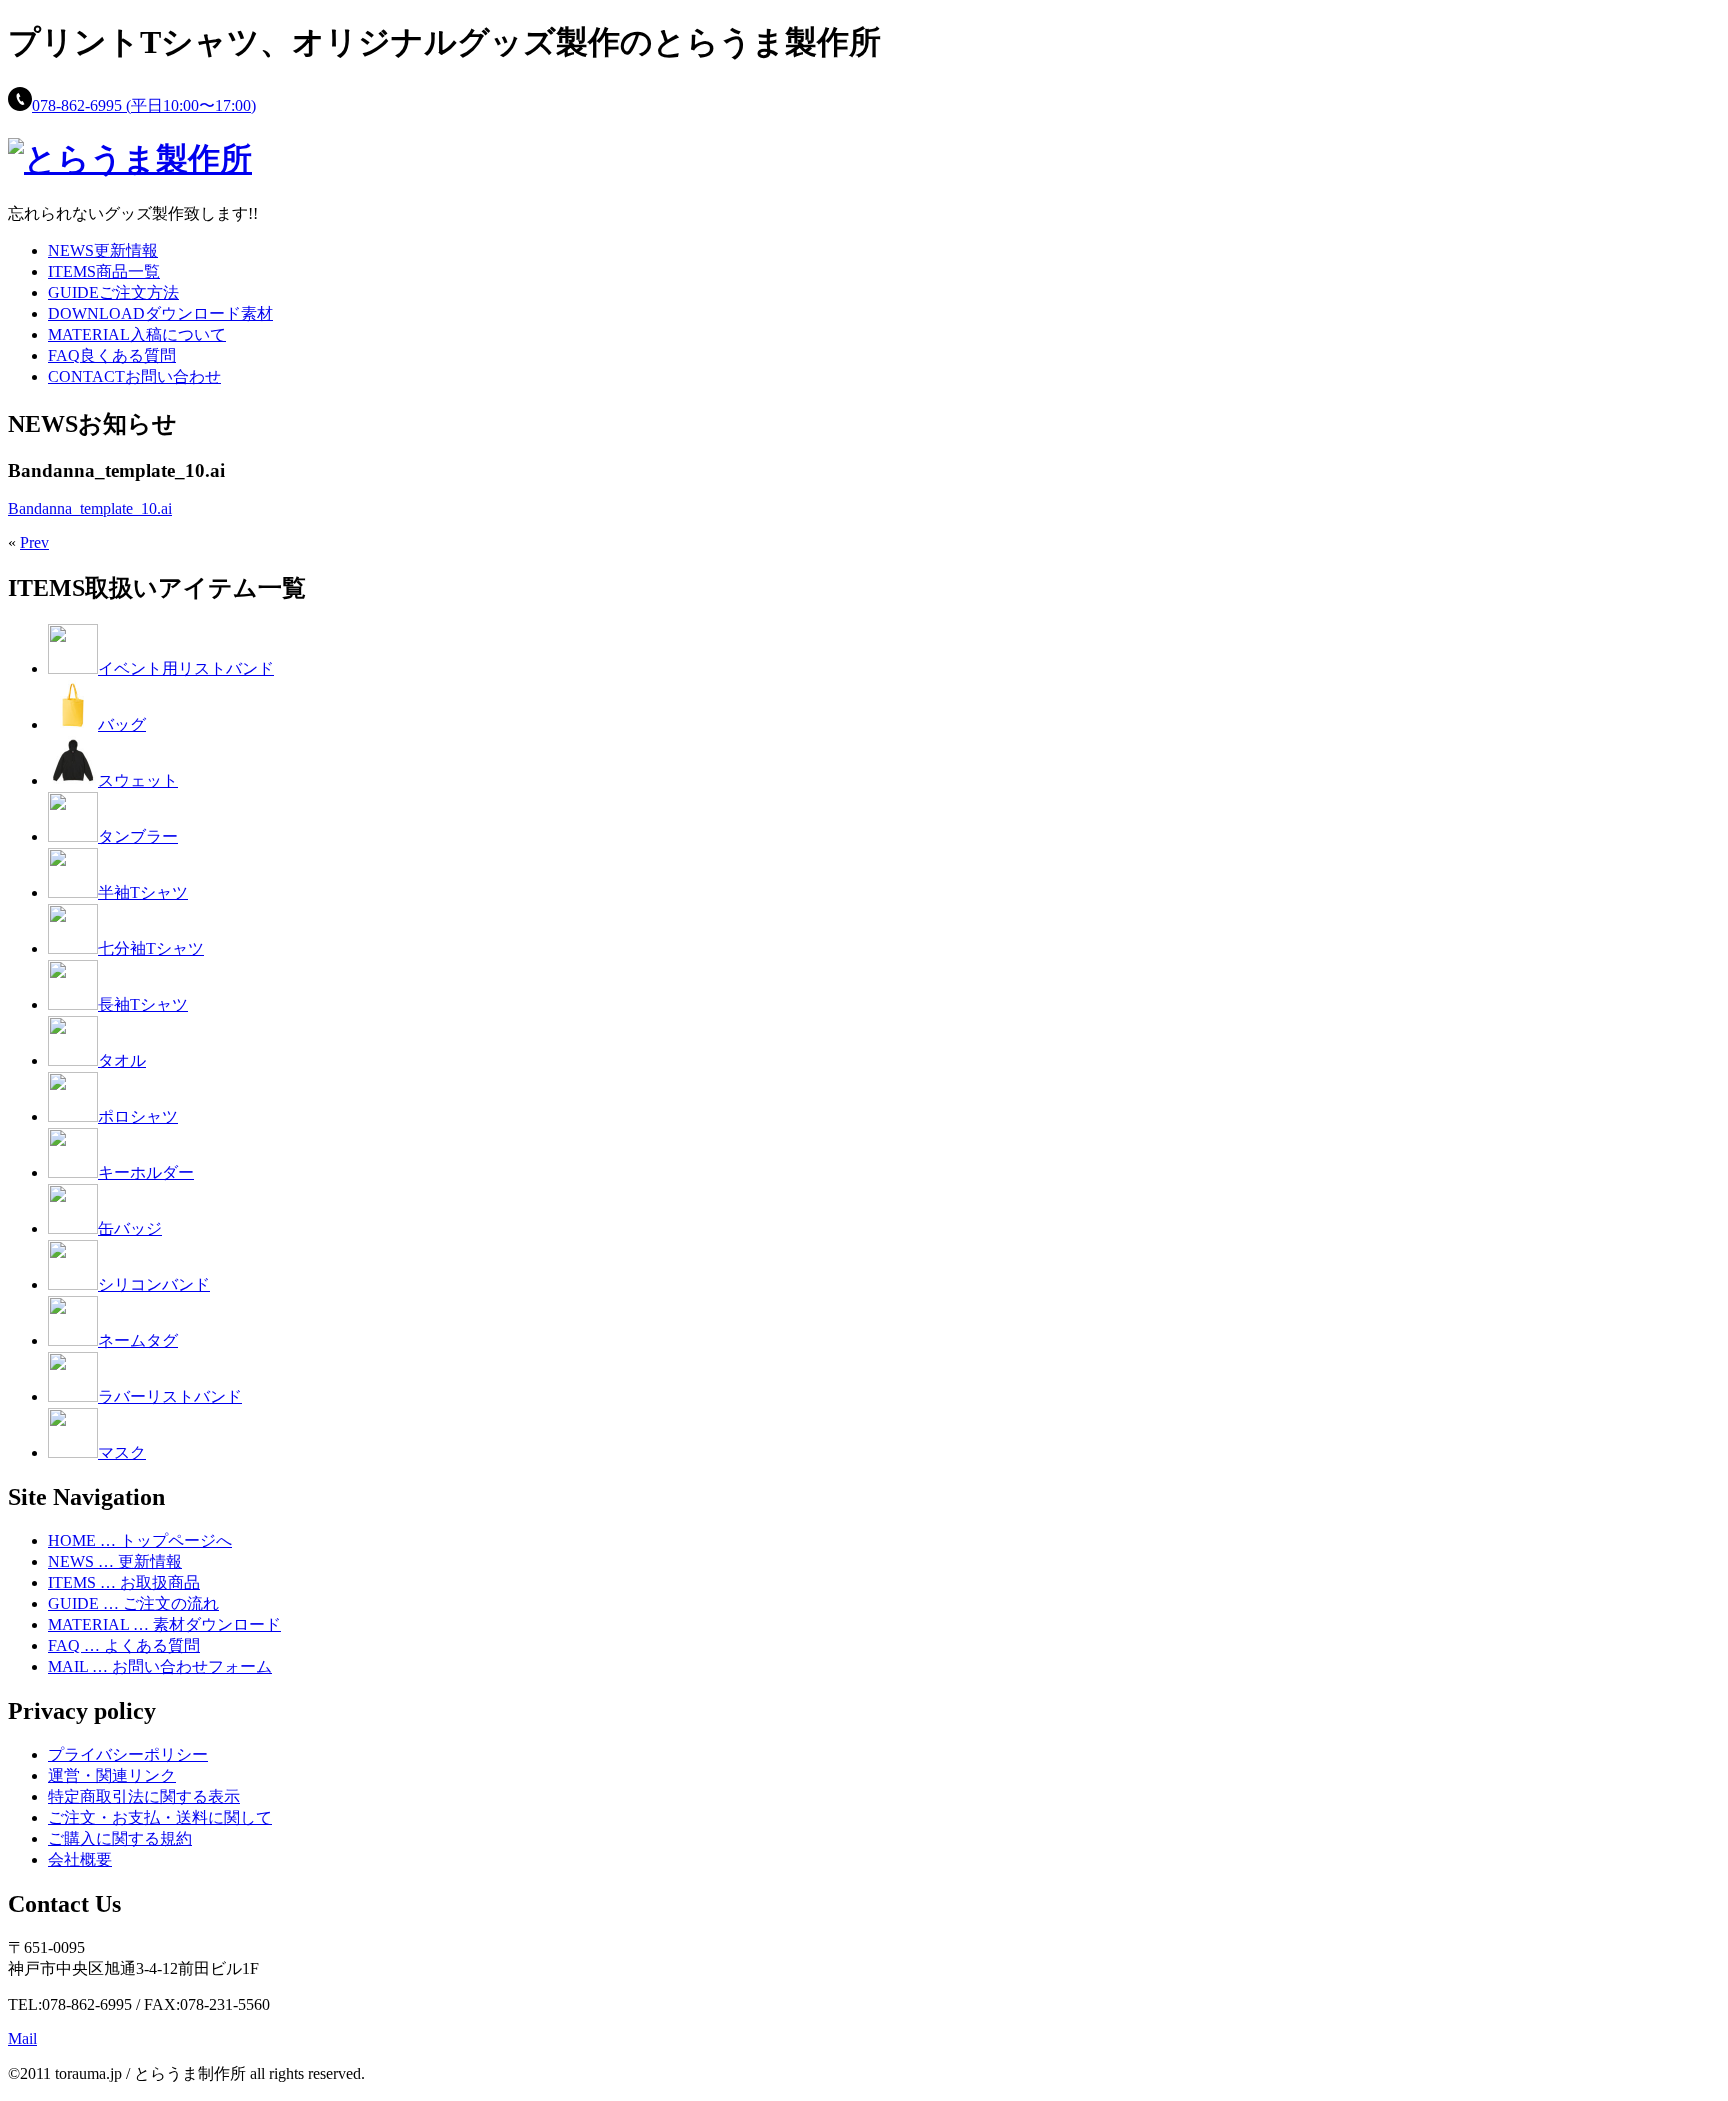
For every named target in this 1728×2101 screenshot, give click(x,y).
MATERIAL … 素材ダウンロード (164, 1624)
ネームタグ (138, 1340)
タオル (122, 1060)
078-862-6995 (144, 105)
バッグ (122, 724)
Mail (22, 2038)
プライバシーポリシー (128, 1754)
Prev (34, 542)
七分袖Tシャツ (151, 948)
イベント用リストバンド (186, 668)
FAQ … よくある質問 (124, 1645)
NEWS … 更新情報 (115, 1561)
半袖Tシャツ (143, 892)
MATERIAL (137, 334)
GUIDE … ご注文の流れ (133, 1603)
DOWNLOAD (160, 313)
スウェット (138, 780)
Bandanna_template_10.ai (90, 508)
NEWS (103, 250)
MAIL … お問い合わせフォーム (160, 1666)
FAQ (112, 355)
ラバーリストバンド (170, 1396)
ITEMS (104, 271)
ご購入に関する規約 (120, 1838)
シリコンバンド (154, 1284)
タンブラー (138, 836)
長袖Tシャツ (143, 1004)
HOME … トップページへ (140, 1540)
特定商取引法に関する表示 (144, 1796)
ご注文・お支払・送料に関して (160, 1817)
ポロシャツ (138, 1116)
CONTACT (134, 376)
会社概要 (80, 1859)
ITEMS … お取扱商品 (124, 1582)
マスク (122, 1452)
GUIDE (113, 292)
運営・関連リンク (112, 1775)
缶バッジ (130, 1228)
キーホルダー (146, 1172)
